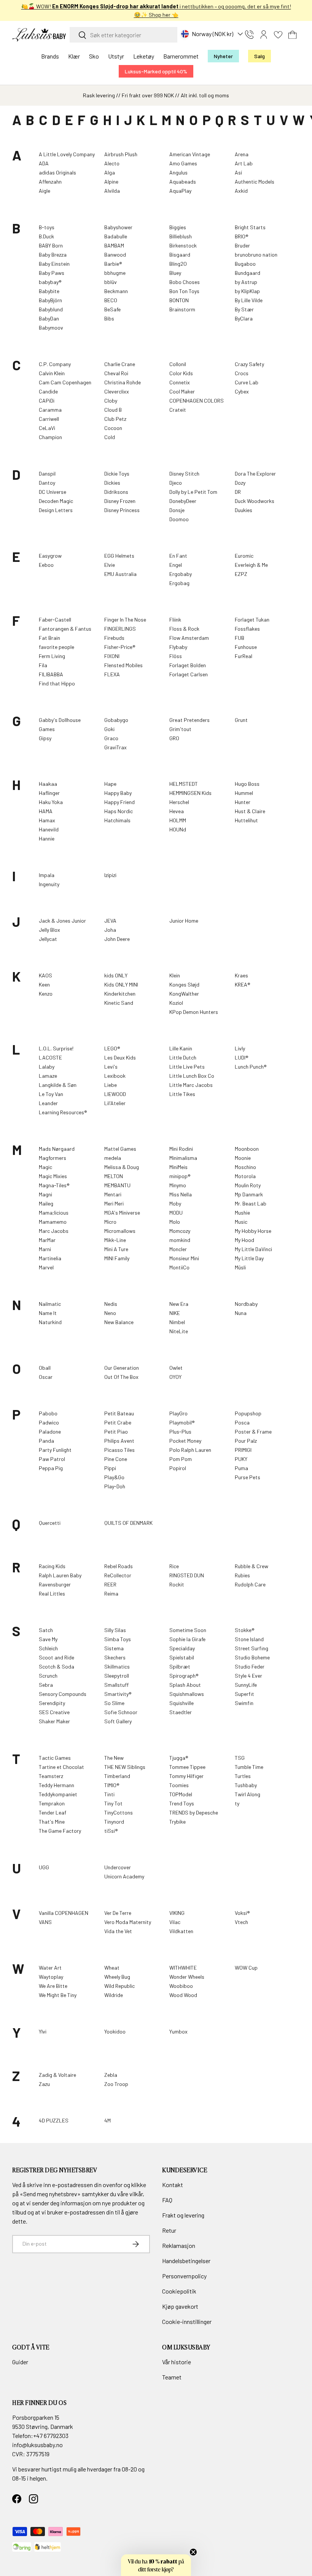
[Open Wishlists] (278, 35)
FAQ (167, 2200)
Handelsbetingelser (186, 2261)
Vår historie (177, 2362)
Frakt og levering (183, 2215)
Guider (20, 2362)
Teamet (172, 2377)
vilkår (136, 2194)
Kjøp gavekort (180, 2306)
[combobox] (123, 35)
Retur (169, 2230)
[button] (293, 35)
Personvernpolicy (184, 2276)
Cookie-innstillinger (187, 2321)
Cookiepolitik (179, 2291)
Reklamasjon (179, 2245)
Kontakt (173, 2185)
